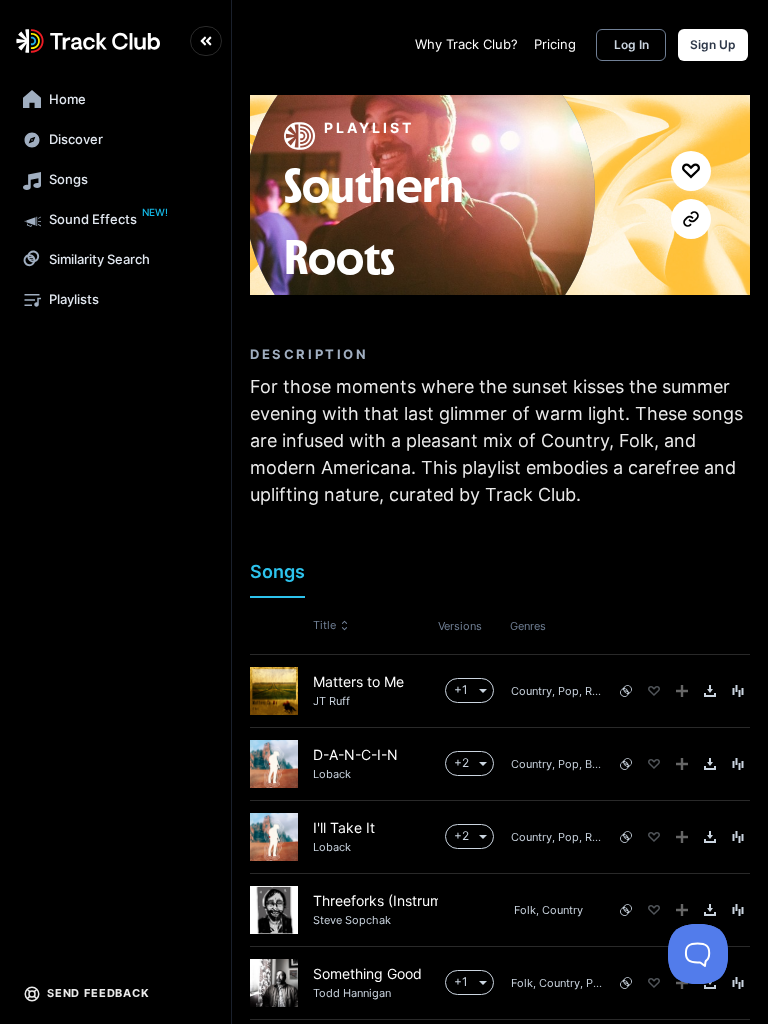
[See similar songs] (626, 691)
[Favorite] (654, 691)
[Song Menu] (738, 691)
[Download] (710, 691)
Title (324, 625)
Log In (631, 44)
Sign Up (713, 44)
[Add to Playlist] (682, 691)
